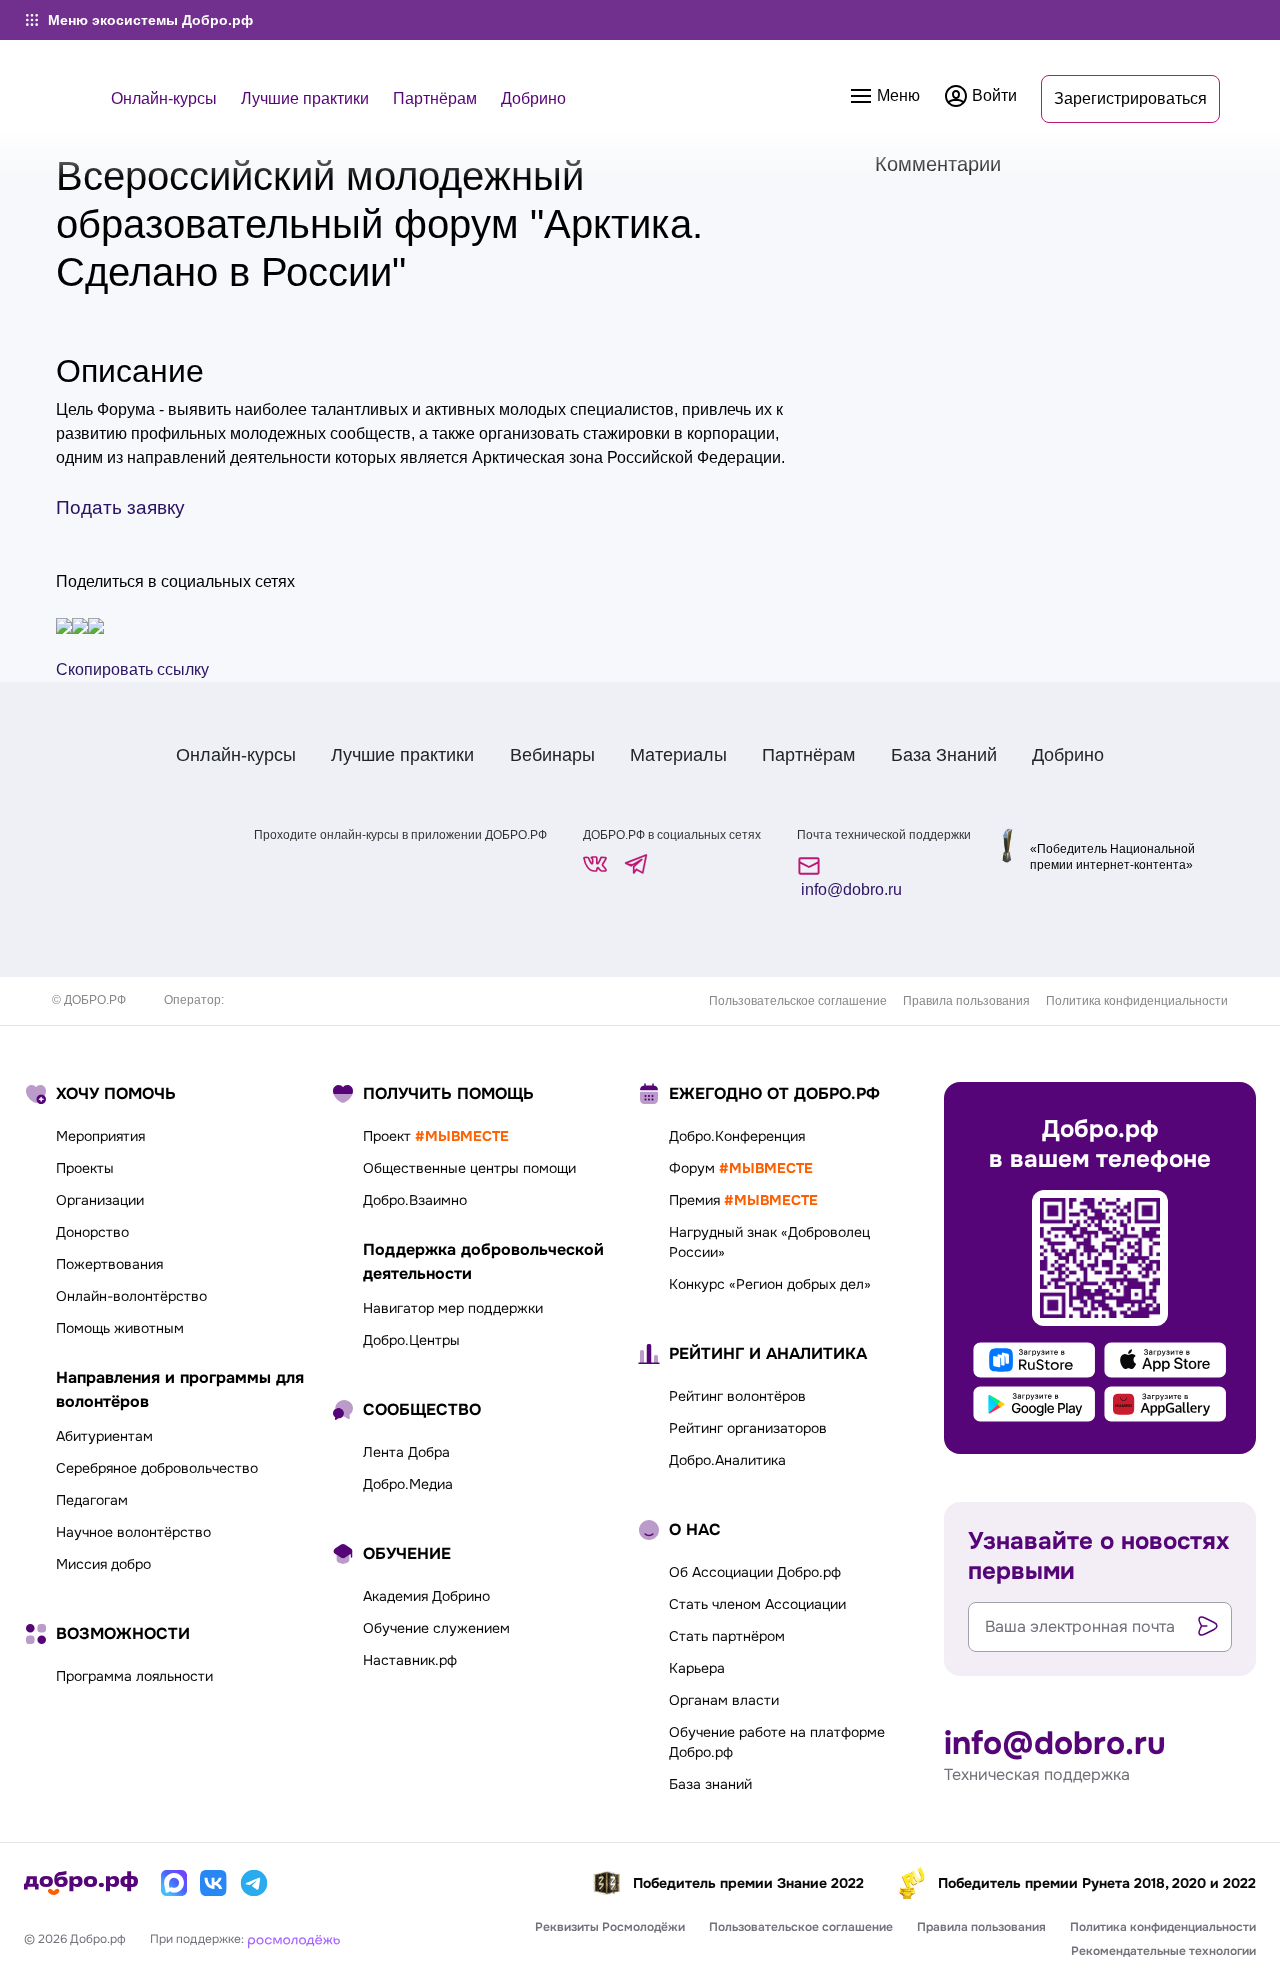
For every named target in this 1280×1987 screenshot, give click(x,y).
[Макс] (174, 1883)
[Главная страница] (81, 1883)
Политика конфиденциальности (1137, 1001)
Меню (896, 95)
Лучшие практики (305, 98)
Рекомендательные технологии (1163, 1951)
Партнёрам (435, 98)
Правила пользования (966, 1001)
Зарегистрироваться (1130, 98)
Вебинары (552, 755)
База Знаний (944, 755)
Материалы (678, 755)
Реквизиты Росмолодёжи (610, 1927)
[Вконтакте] (214, 1883)
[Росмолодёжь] (294, 1939)
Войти (992, 95)
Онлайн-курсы (164, 98)
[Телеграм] (254, 1883)
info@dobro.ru (849, 889)
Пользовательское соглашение (798, 1001)
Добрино (533, 98)
